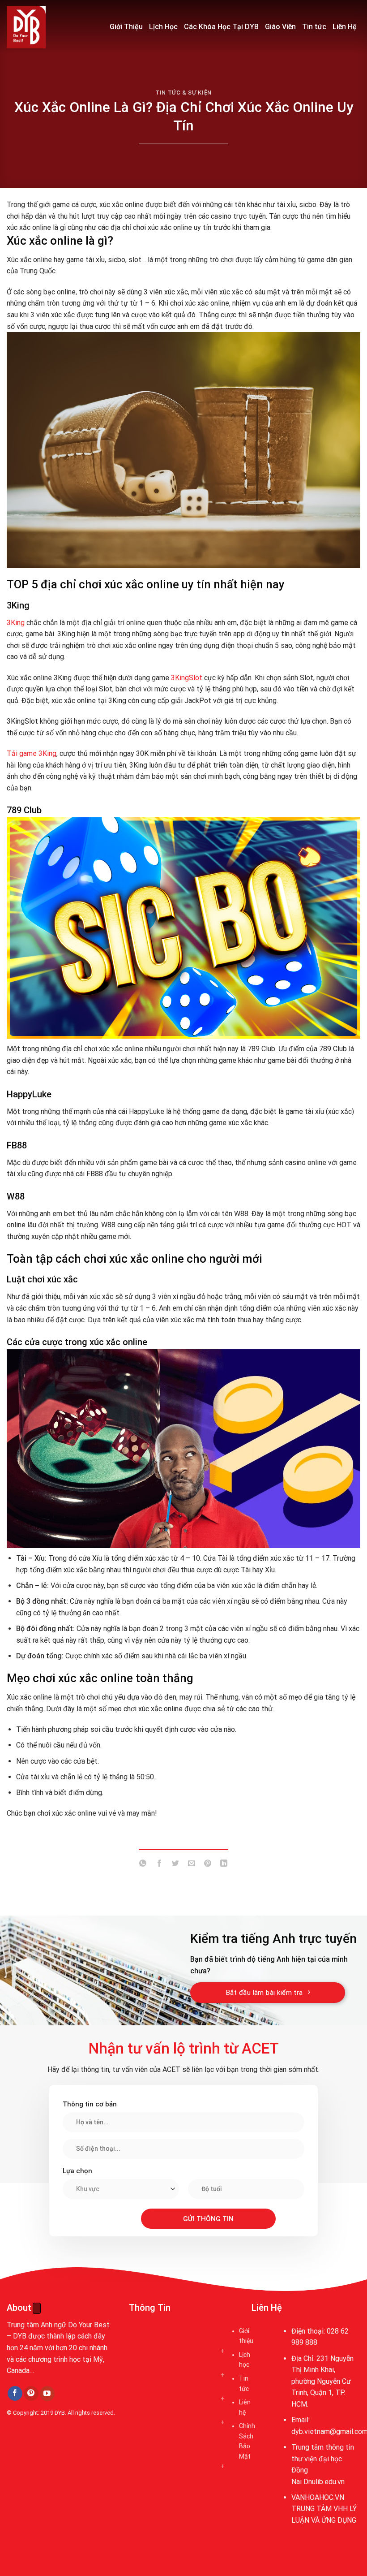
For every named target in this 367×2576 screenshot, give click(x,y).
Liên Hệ (345, 27)
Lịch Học (163, 27)
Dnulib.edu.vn (324, 2482)
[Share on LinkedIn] (224, 1865)
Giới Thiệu (126, 27)
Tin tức (314, 27)
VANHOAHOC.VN (318, 2497)
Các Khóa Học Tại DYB (221, 27)
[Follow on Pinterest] (31, 2394)
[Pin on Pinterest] (208, 1865)
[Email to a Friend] (192, 1865)
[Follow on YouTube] (47, 2394)
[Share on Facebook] (159, 1865)
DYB (60, 2413)
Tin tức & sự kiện (183, 93)
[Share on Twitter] (175, 1865)
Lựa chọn (77, 2171)
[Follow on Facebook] (15, 2394)
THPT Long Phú (34, 2454)
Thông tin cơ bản (90, 2104)
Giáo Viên (280, 27)
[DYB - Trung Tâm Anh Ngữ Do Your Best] (51, 27)
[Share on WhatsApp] (143, 1865)
